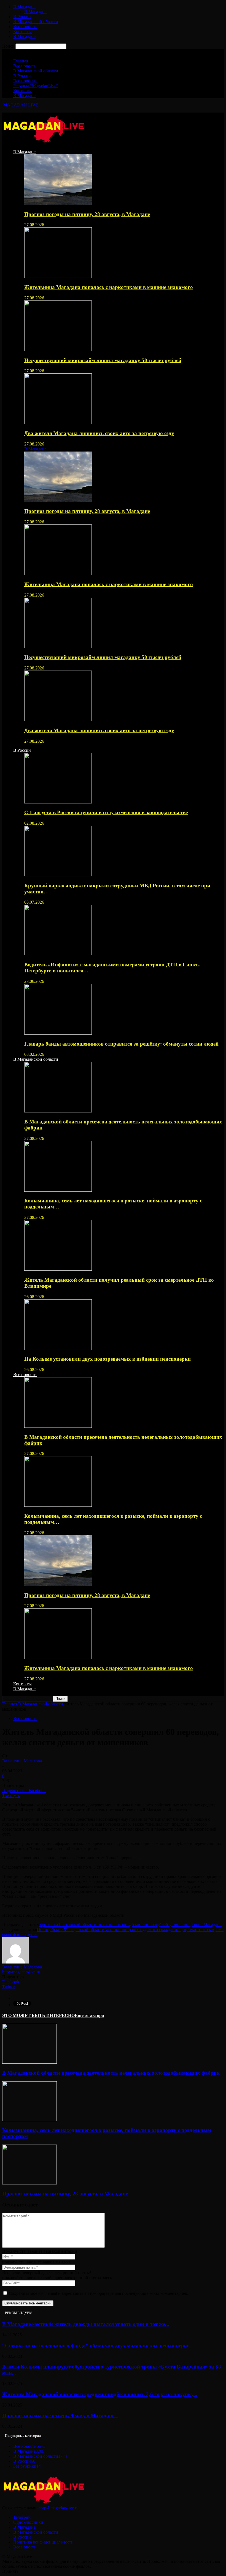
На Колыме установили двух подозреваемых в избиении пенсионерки (107, 1359)
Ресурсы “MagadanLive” (36, 86)
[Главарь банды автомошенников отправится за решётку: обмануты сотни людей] (58, 1033)
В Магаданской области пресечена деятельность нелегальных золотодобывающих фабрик (111, 2073)
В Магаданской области (36, 22)
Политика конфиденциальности (43, 2542)
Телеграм (22, 2517)
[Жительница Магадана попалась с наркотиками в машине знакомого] (58, 276)
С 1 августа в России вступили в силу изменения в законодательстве (106, 812)
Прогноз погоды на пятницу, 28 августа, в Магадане (87, 214)
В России (22, 17)
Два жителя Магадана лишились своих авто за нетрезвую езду (99, 433)
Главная (21, 61)
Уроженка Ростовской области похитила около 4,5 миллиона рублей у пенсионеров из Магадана (130, 1925)
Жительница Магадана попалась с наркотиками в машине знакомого (109, 287)
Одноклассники (28, 2522)
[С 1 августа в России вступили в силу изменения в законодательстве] (58, 802)
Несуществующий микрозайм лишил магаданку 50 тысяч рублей (103, 360)
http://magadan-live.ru (21, 1972)
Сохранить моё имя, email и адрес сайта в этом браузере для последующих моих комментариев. (99, 2293)
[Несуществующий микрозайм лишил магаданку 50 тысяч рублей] (58, 350)
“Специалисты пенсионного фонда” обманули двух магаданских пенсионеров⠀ (98, 2346)
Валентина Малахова (22, 1761)
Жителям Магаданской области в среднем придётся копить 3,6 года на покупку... (100, 2394)
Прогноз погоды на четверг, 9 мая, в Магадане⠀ (60, 2415)
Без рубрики (27, 2466)
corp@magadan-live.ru (59, 2508)
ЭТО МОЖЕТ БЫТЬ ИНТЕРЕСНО (38, 2015)
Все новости (25, 27)
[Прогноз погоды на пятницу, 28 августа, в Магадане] (58, 203)
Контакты (22, 32)
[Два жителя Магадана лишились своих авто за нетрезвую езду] (58, 423)
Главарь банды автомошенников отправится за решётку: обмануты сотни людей (121, 1044)
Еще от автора (89, 2015)
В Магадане (24, 7)
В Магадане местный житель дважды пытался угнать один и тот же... (86, 2324)
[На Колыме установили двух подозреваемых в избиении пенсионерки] (58, 1348)
